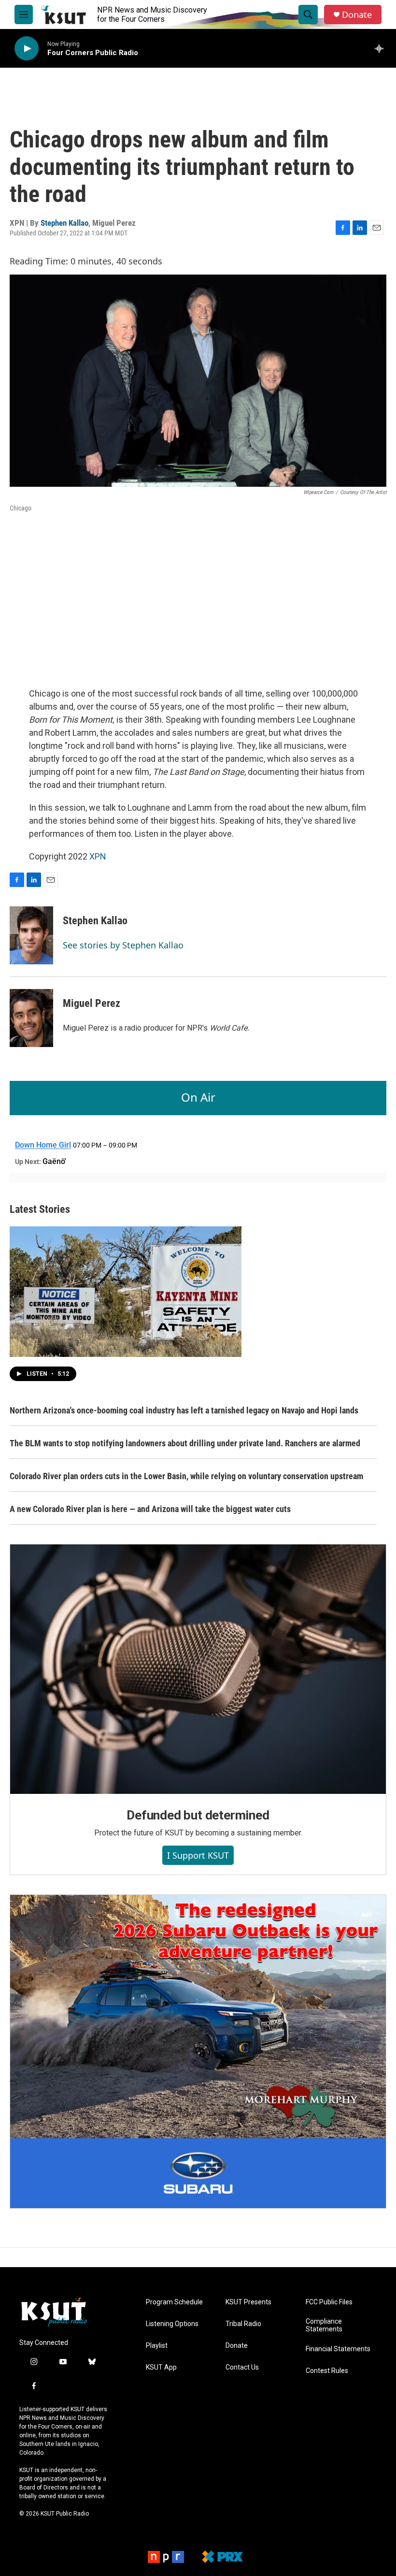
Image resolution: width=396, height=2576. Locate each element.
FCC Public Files (329, 2302)
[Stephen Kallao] (31, 935)
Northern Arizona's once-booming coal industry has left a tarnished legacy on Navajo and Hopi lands (184, 1410)
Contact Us (242, 2367)
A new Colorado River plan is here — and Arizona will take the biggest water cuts (150, 1509)
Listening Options (172, 2324)
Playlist (157, 2346)
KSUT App (161, 2367)
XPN (98, 856)
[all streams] (382, 48)
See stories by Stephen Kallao (123, 945)
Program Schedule (174, 2302)
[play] (27, 49)
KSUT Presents (248, 2302)
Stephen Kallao (64, 223)
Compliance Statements (324, 2325)
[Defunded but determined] (198, 1669)
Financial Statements (338, 2349)
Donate (357, 15)
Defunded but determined (198, 1815)
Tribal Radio (243, 2324)
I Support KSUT (198, 1855)
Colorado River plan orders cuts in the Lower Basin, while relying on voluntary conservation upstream (186, 1476)
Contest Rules (327, 2371)
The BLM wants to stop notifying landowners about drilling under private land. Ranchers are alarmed (185, 1443)
